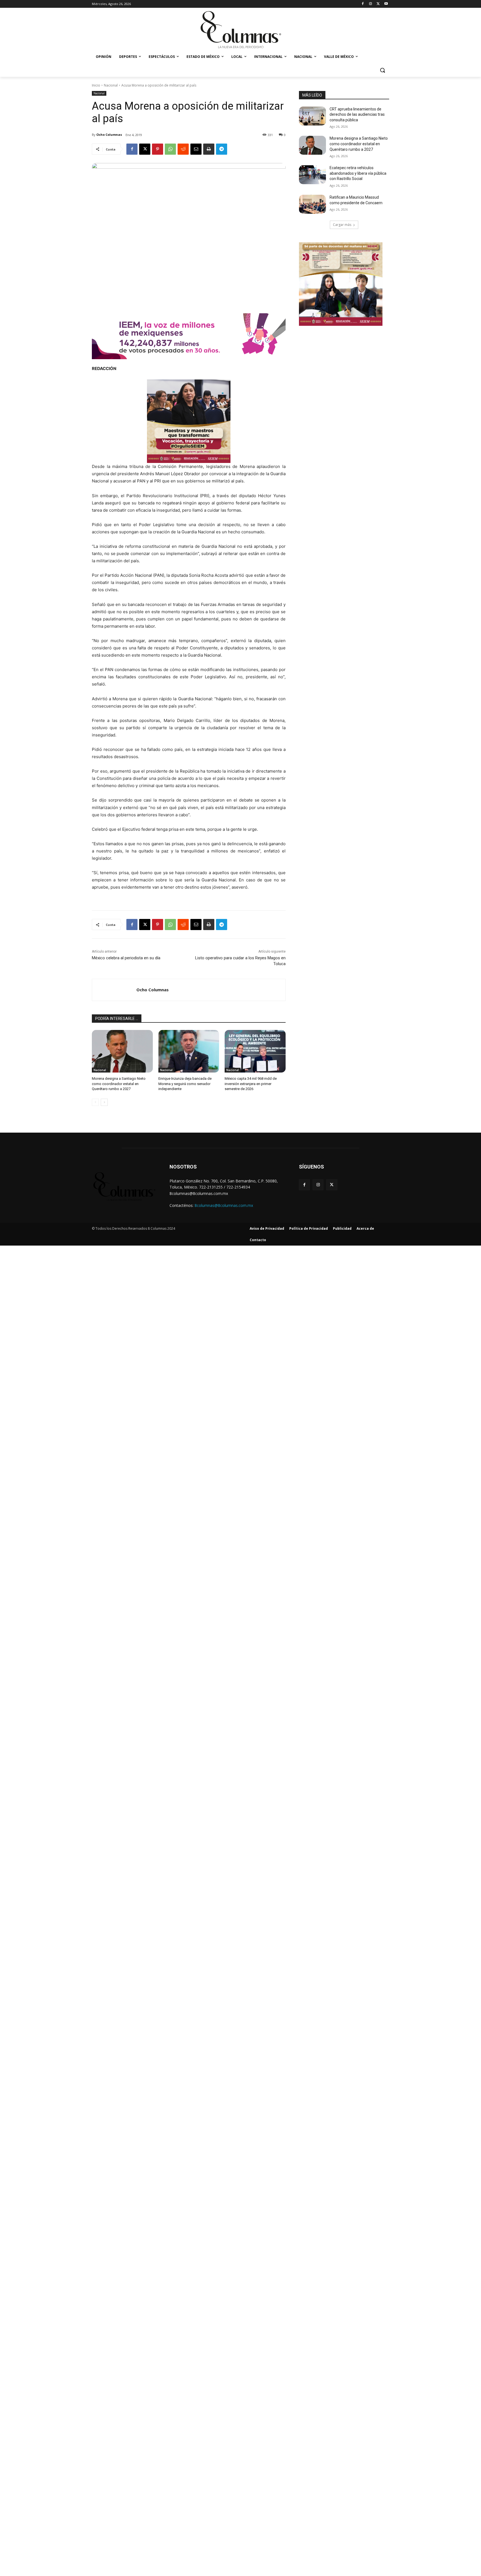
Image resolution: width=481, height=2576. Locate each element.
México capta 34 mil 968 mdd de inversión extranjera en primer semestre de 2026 (251, 1084)
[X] (378, 4)
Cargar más (342, 225)
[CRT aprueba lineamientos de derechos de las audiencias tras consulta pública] (312, 116)
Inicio (96, 85)
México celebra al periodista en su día (126, 958)
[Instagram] (371, 4)
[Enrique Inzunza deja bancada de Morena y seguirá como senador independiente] (189, 1051)
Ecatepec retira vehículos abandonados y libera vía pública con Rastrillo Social (358, 173)
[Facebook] (363, 4)
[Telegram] (222, 149)
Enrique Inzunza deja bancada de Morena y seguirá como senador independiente (185, 1084)
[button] (382, 70)
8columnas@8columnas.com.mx (224, 1205)
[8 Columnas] (240, 30)
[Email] (196, 149)
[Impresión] (209, 149)
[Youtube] (386, 4)
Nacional (111, 85)
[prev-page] (95, 1102)
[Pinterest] (158, 149)
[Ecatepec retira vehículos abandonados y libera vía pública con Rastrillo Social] (312, 175)
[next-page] (104, 1102)
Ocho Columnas (109, 135)
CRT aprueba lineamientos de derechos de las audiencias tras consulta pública (357, 114)
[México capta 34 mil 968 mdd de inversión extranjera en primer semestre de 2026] (255, 1051)
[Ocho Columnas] (114, 990)
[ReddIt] (183, 149)
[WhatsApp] (170, 149)
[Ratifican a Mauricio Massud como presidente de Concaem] (312, 204)
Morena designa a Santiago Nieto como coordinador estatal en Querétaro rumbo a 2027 (119, 1084)
